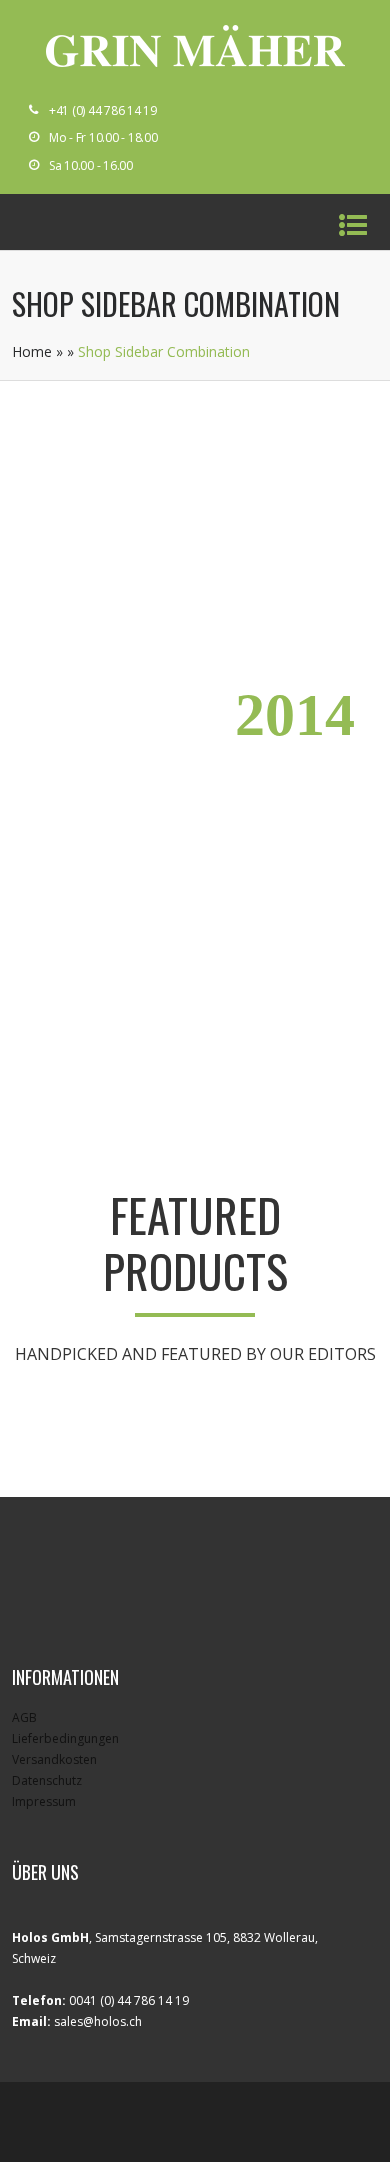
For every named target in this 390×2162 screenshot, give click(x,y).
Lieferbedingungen (65, 1738)
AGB (24, 1717)
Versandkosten (54, 1759)
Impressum (44, 1801)
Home (32, 351)
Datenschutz (47, 1780)
